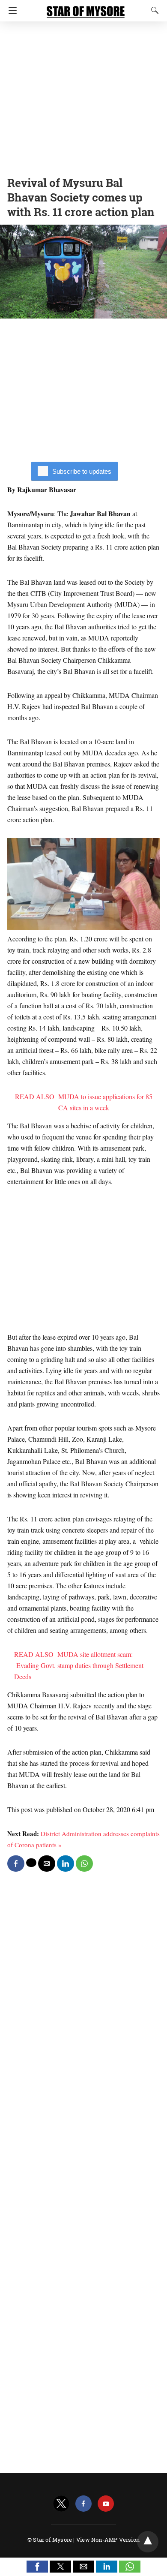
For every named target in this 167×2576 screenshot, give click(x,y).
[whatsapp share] (84, 1864)
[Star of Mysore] (86, 8)
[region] (83, 96)
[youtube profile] (106, 2504)
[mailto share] (47, 1864)
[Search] (153, 10)
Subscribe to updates (82, 471)
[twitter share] (31, 1863)
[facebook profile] (83, 2504)
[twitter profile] (61, 2504)
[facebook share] (16, 1864)
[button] (37, 2567)
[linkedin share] (66, 1864)
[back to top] (148, 2542)
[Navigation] (10, 11)
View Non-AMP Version (108, 2540)
